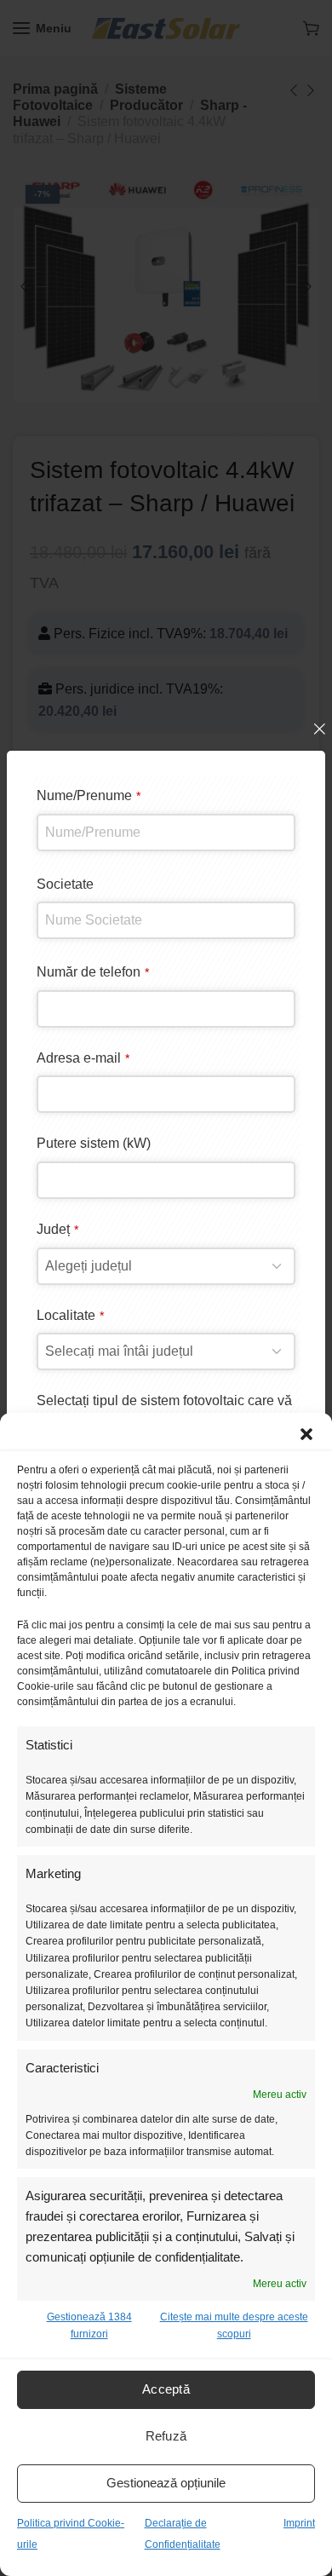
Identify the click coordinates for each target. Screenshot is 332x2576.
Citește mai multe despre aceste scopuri (234, 2325)
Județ (57, 1229)
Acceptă (166, 2389)
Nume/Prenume (89, 795)
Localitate (70, 1315)
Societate (65, 884)
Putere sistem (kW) (94, 1143)
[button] (306, 1434)
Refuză (166, 2436)
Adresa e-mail (83, 1058)
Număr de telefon (93, 972)
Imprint (299, 2523)
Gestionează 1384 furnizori (89, 2325)
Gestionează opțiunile (166, 2483)
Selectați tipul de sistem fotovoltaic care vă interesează (164, 1412)
